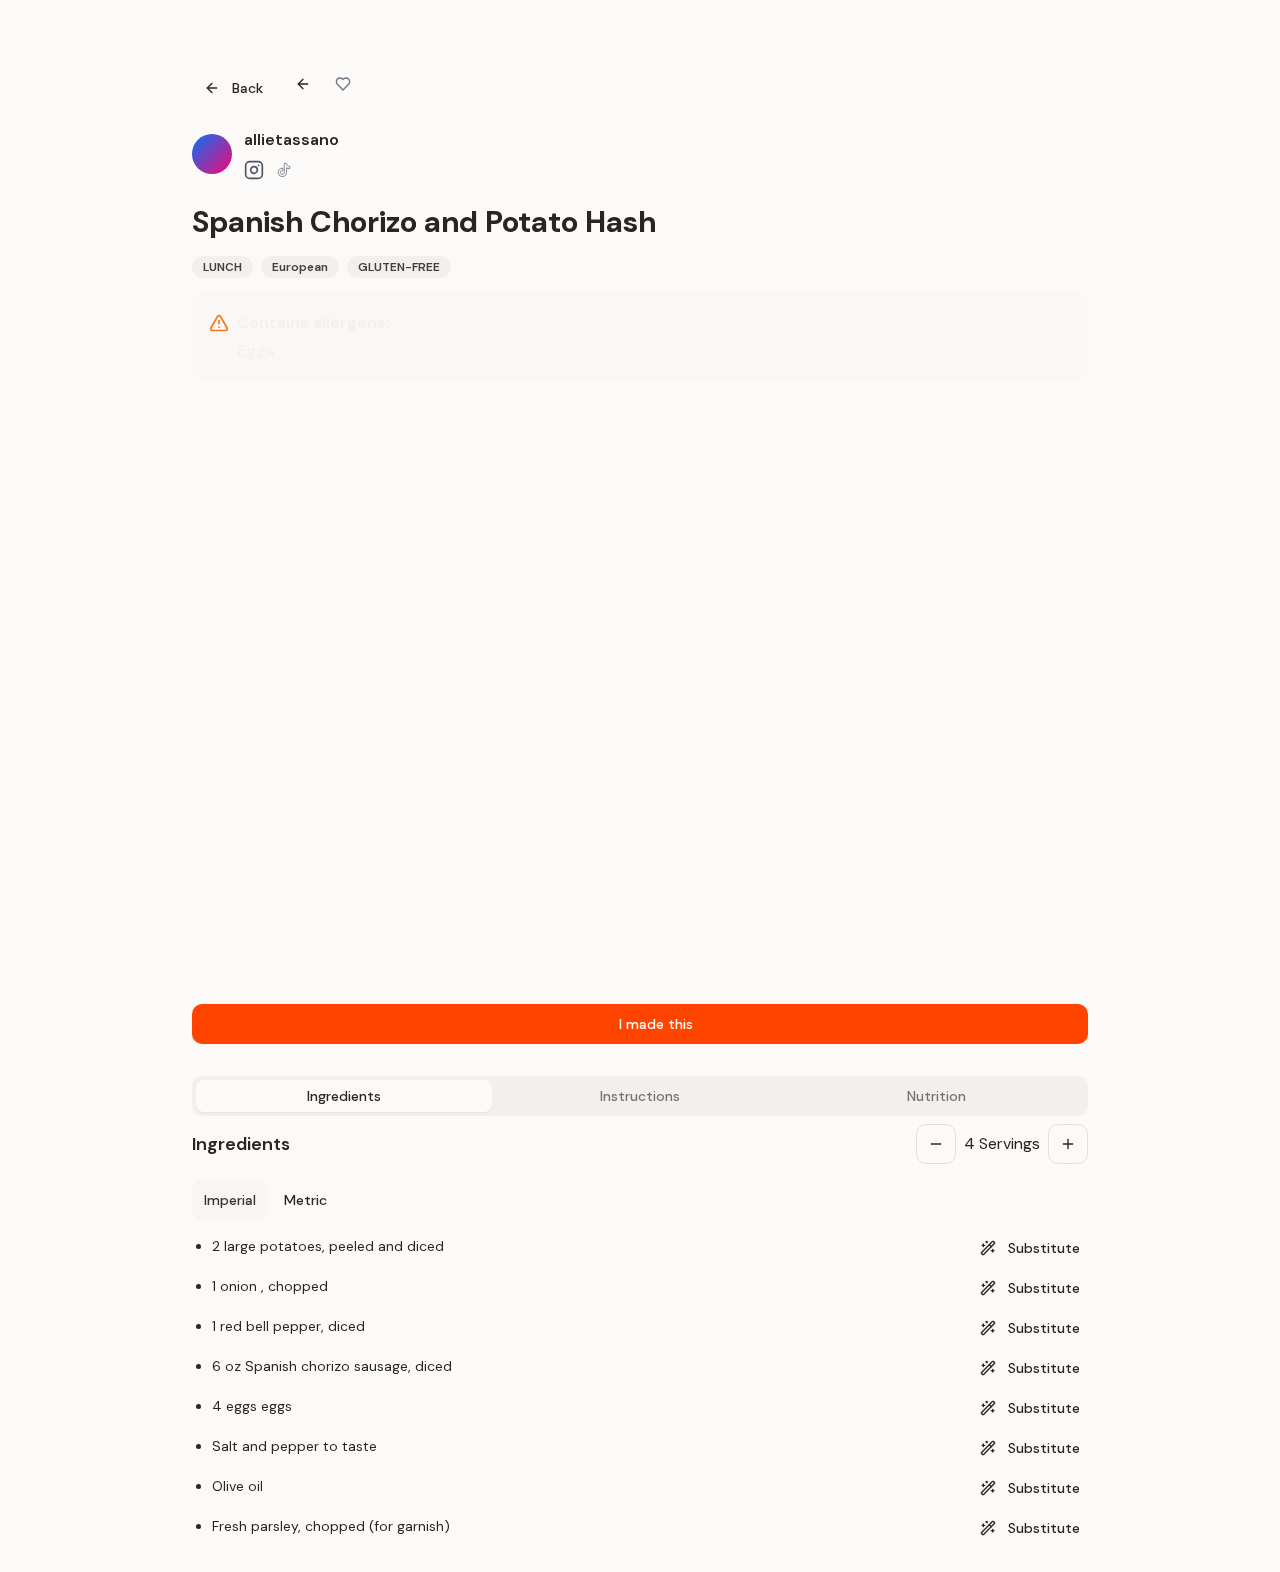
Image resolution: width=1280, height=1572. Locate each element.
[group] (265, 1200)
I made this (656, 1024)
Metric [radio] (305, 1200)
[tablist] (640, 1096)
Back (247, 88)
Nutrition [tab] (936, 1096)
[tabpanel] (640, 1332)
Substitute (1044, 1248)
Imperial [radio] (230, 1200)
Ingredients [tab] (344, 1096)
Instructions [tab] (640, 1096)
